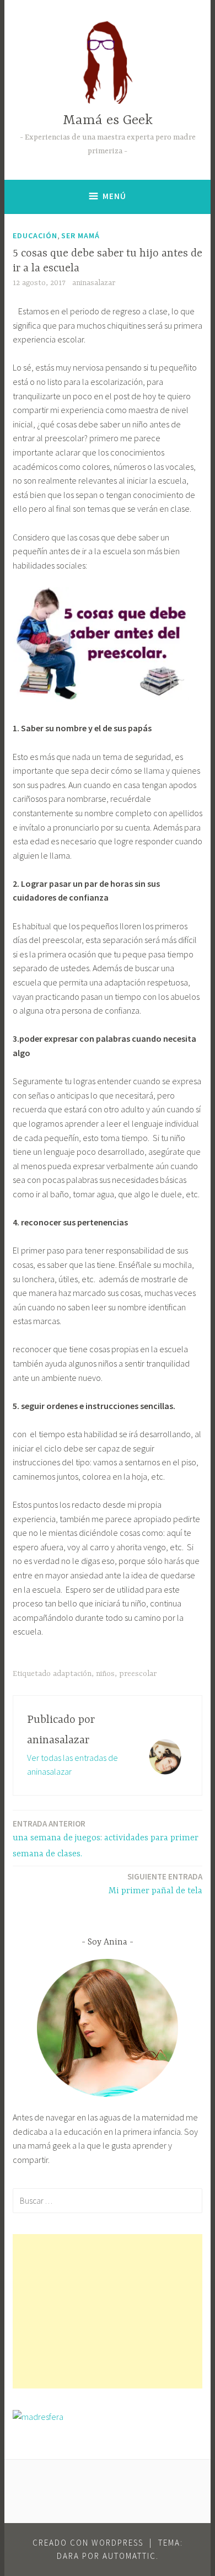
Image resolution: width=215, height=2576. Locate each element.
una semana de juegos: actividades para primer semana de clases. (106, 1839)
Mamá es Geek (108, 121)
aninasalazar (94, 283)
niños (105, 1674)
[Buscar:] (108, 2200)
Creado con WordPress (88, 2543)
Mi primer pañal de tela (155, 1884)
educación (35, 235)
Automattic (129, 2556)
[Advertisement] (108, 2311)
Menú (114, 196)
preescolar (138, 1674)
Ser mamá (80, 235)
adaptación (72, 1674)
